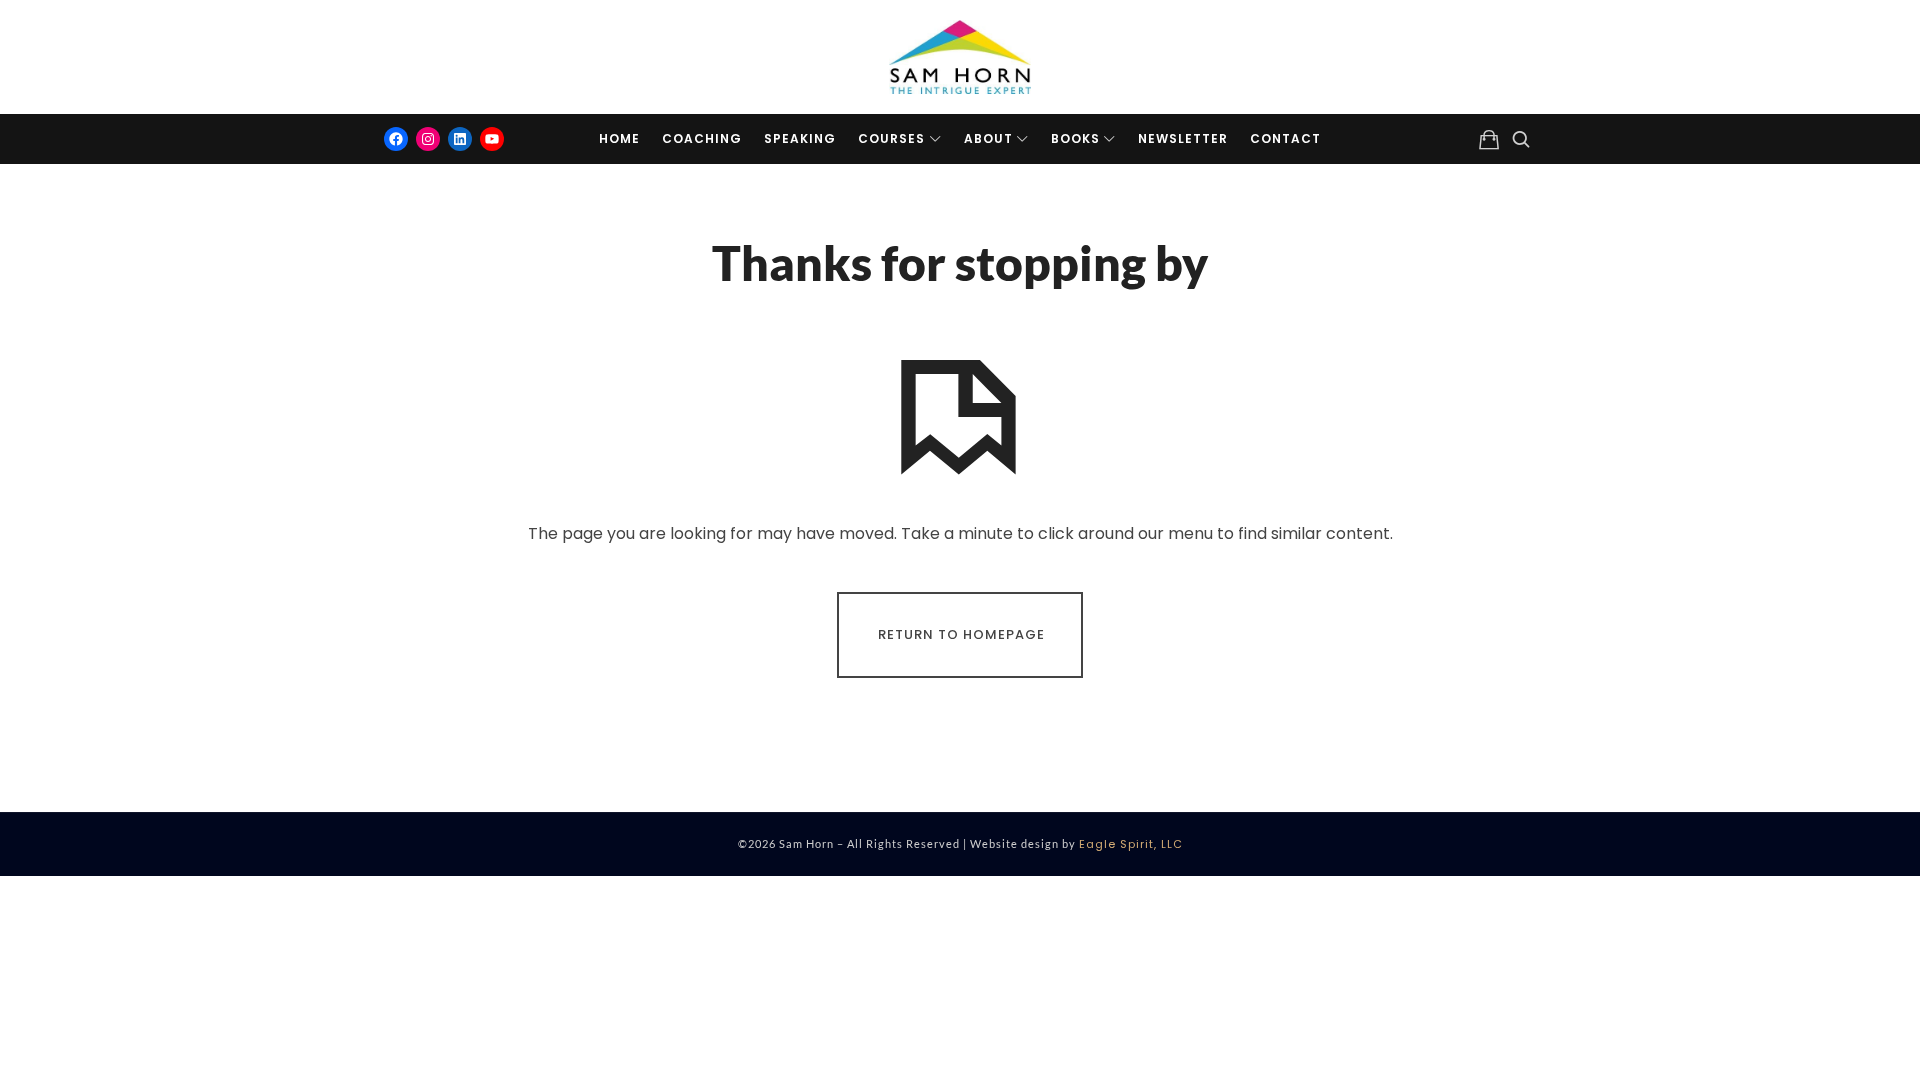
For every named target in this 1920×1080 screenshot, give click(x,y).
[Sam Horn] (960, 57)
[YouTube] (492, 139)
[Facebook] (396, 139)
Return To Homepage (961, 634)
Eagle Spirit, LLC (1131, 844)
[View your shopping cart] (1489, 139)
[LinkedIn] (460, 139)
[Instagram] (428, 139)
